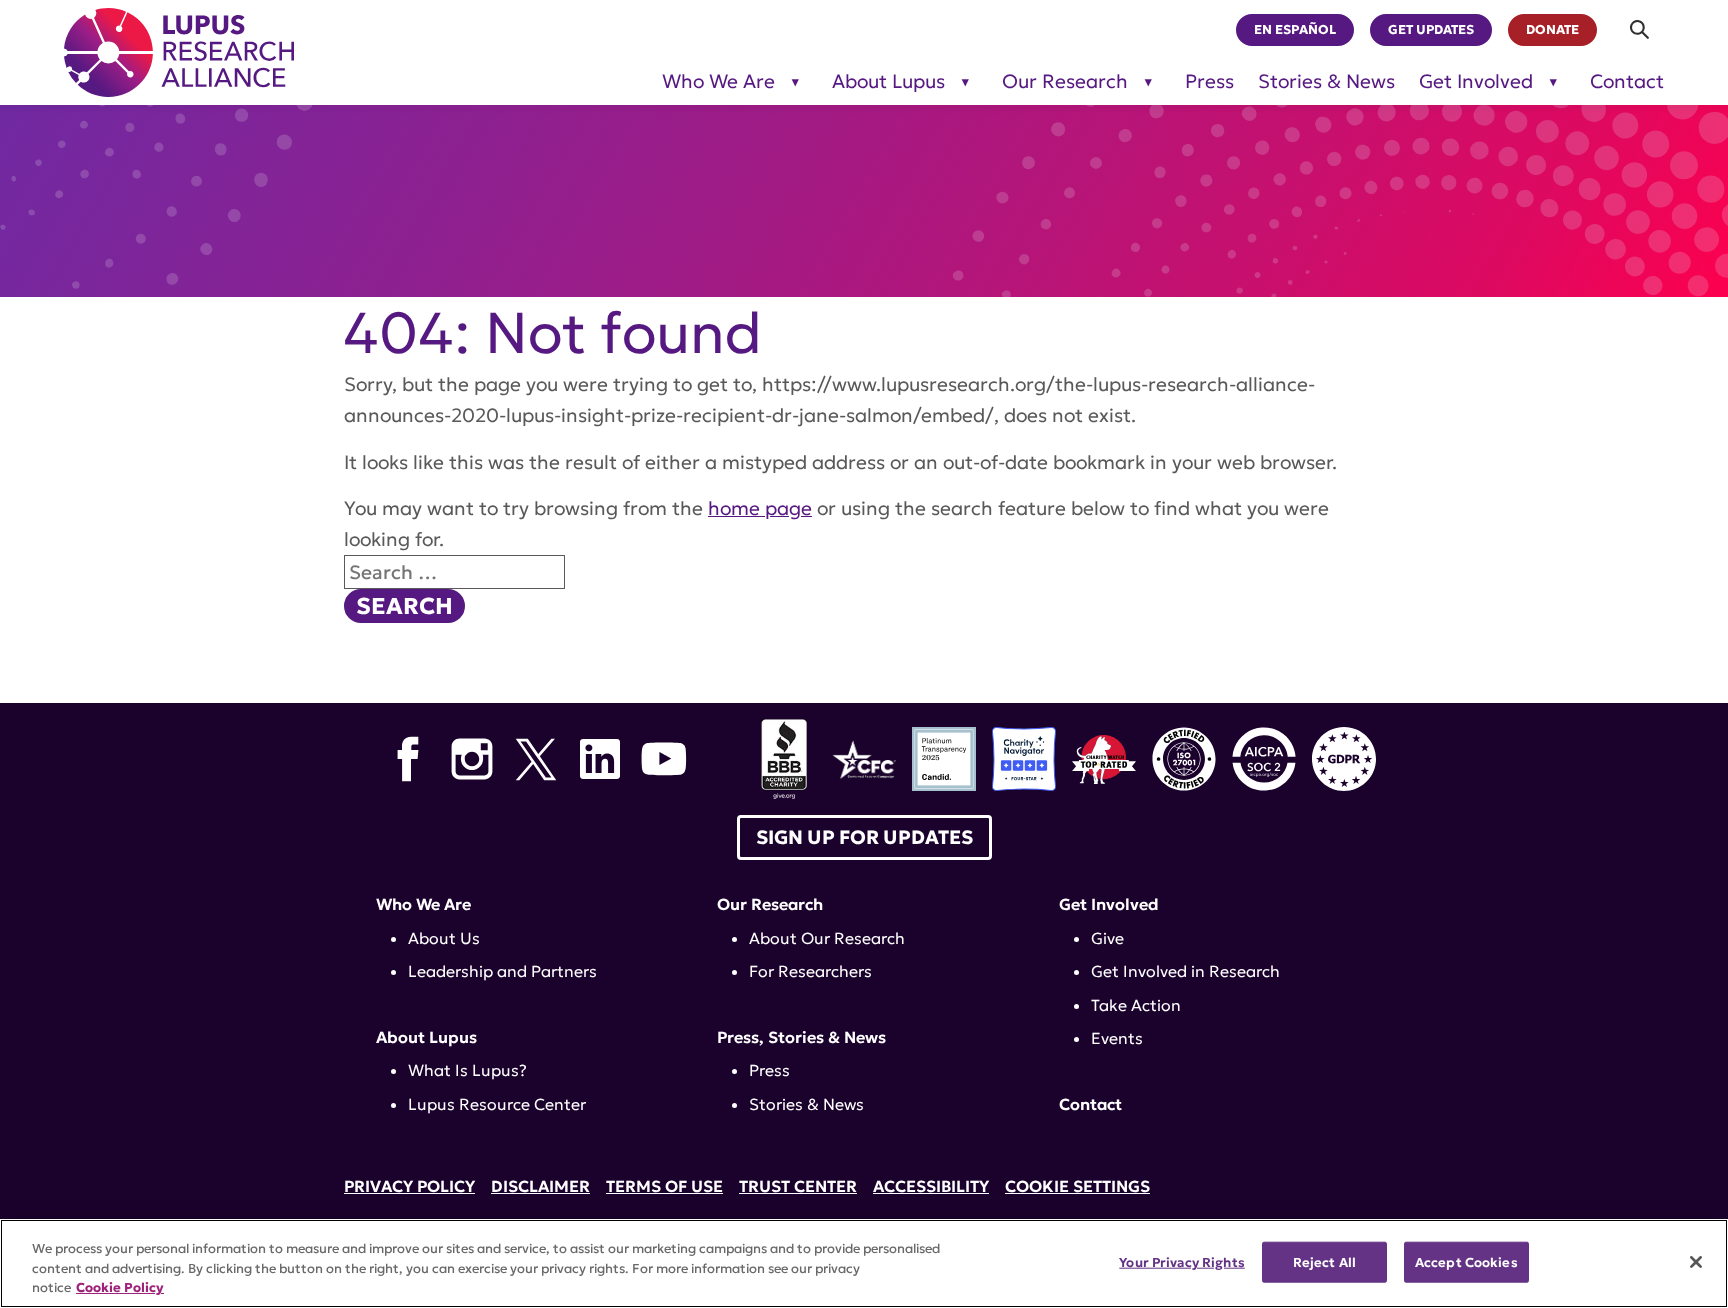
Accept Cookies (1466, 1261)
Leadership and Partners (502, 971)
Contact (1627, 81)
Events (1117, 1038)
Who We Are (718, 81)
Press (1209, 81)
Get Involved (1476, 81)
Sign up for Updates (864, 837)
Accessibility (931, 1186)
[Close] (1696, 1262)
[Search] (1640, 29)
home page (760, 508)
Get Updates (1431, 30)
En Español (1295, 30)
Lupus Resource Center (497, 1104)
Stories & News (1326, 81)
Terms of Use (664, 1186)
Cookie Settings (1077, 1186)
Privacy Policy (409, 1186)
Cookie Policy (120, 1287)
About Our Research (827, 938)
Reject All (1324, 1261)
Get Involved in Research (1185, 971)
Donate (1552, 30)
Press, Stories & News (801, 1037)
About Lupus (888, 81)
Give (1107, 938)
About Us (444, 938)
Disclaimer (540, 1186)
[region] (864, 1263)
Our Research (1065, 81)
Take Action (1136, 1005)
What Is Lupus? (467, 1070)
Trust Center (798, 1186)
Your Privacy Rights (1181, 1261)
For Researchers (810, 971)
